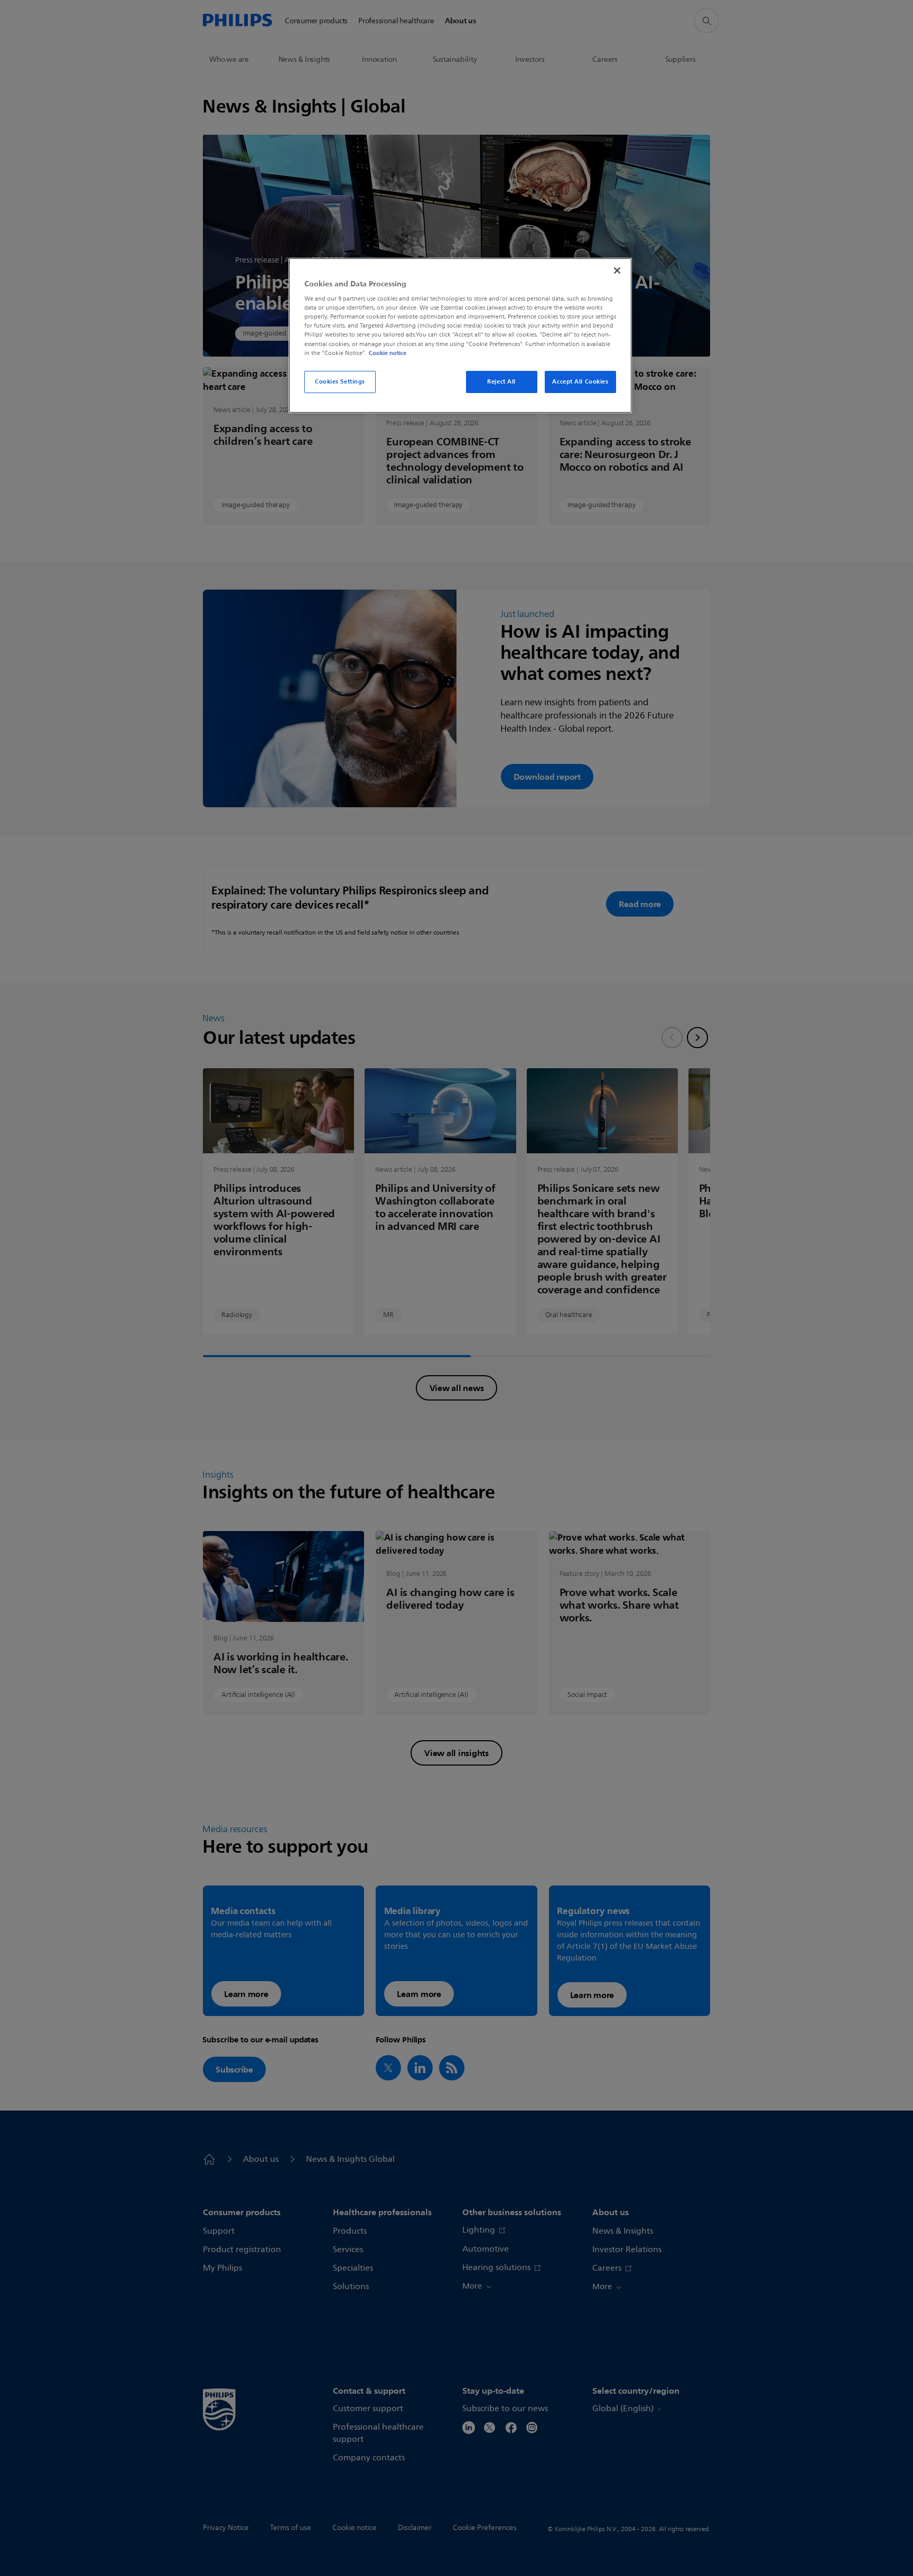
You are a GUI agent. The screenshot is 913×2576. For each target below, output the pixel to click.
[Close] (617, 270)
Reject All (501, 381)
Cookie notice (388, 353)
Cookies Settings (340, 381)
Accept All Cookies (580, 381)
